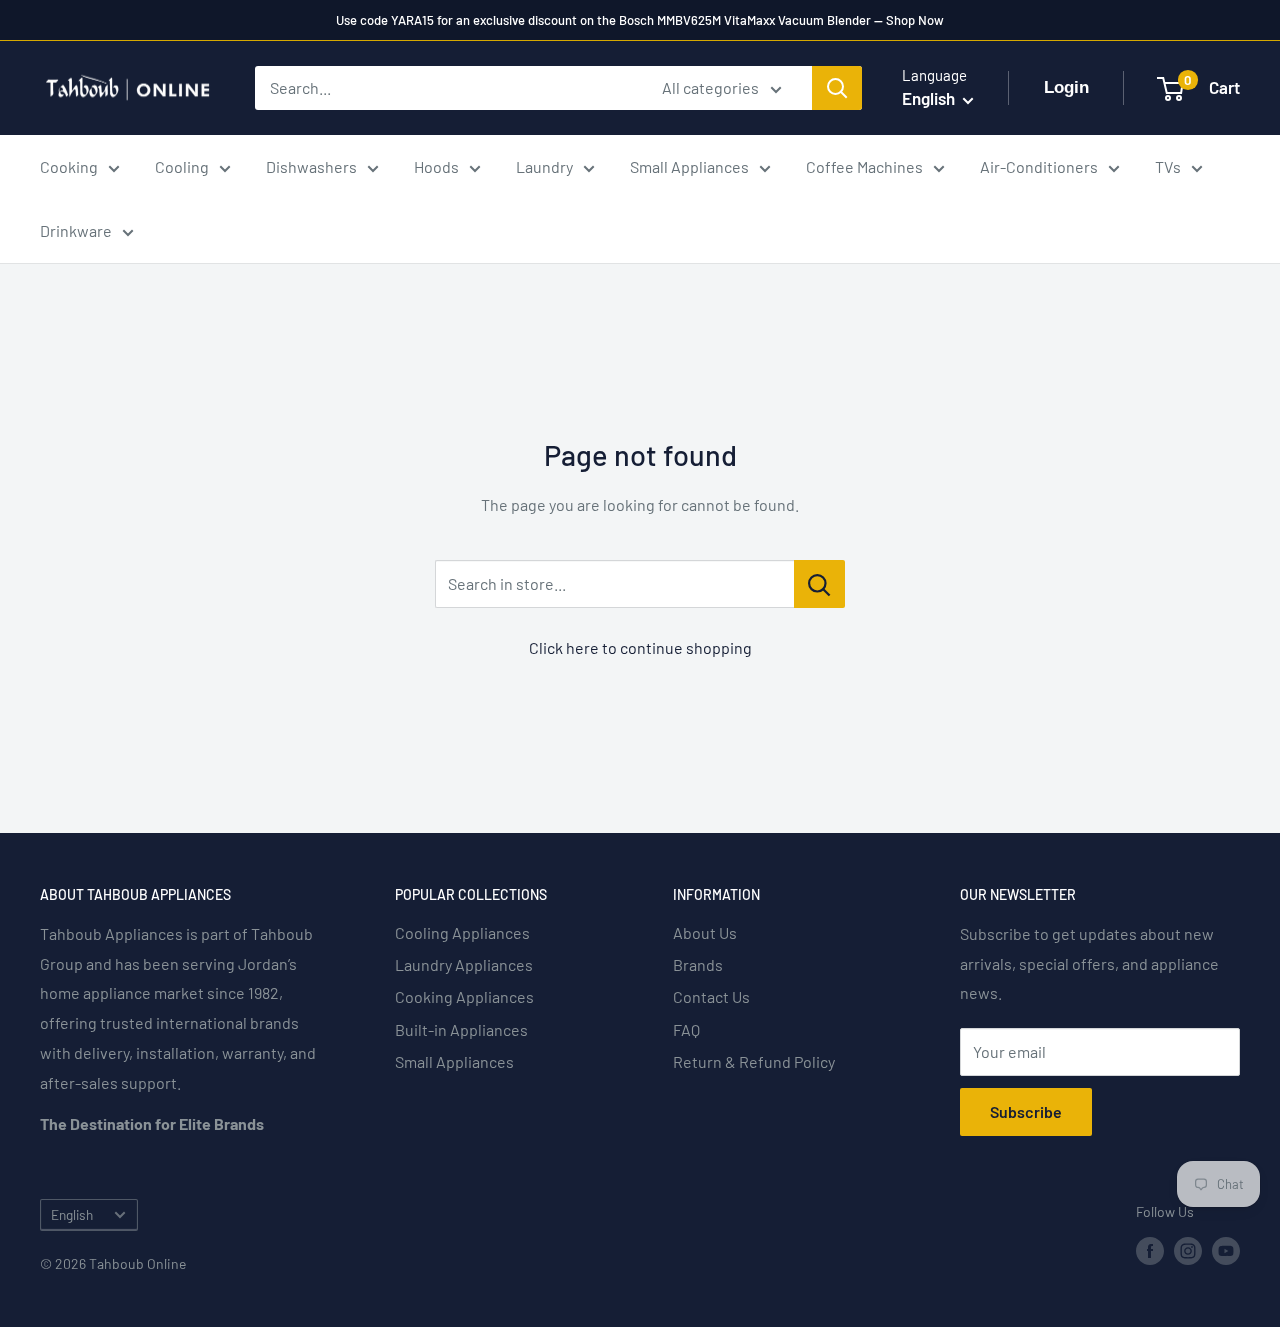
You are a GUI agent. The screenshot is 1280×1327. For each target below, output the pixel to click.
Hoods (436, 166)
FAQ (686, 1029)
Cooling (182, 166)
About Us (705, 932)
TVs (1168, 166)
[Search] (837, 88)
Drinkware (76, 230)
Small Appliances (689, 166)
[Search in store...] (819, 584)
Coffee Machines (864, 166)
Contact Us (711, 996)
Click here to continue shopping (640, 647)
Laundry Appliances (464, 964)
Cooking (69, 166)
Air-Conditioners (1039, 166)
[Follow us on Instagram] (1188, 1251)
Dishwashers (311, 166)
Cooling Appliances (462, 932)
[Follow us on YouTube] (1226, 1251)
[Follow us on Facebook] (1150, 1251)
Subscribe (1026, 1111)
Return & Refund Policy (754, 1061)
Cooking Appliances (464, 996)
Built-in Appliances (461, 1029)
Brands (698, 964)
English (72, 1214)
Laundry (544, 166)
